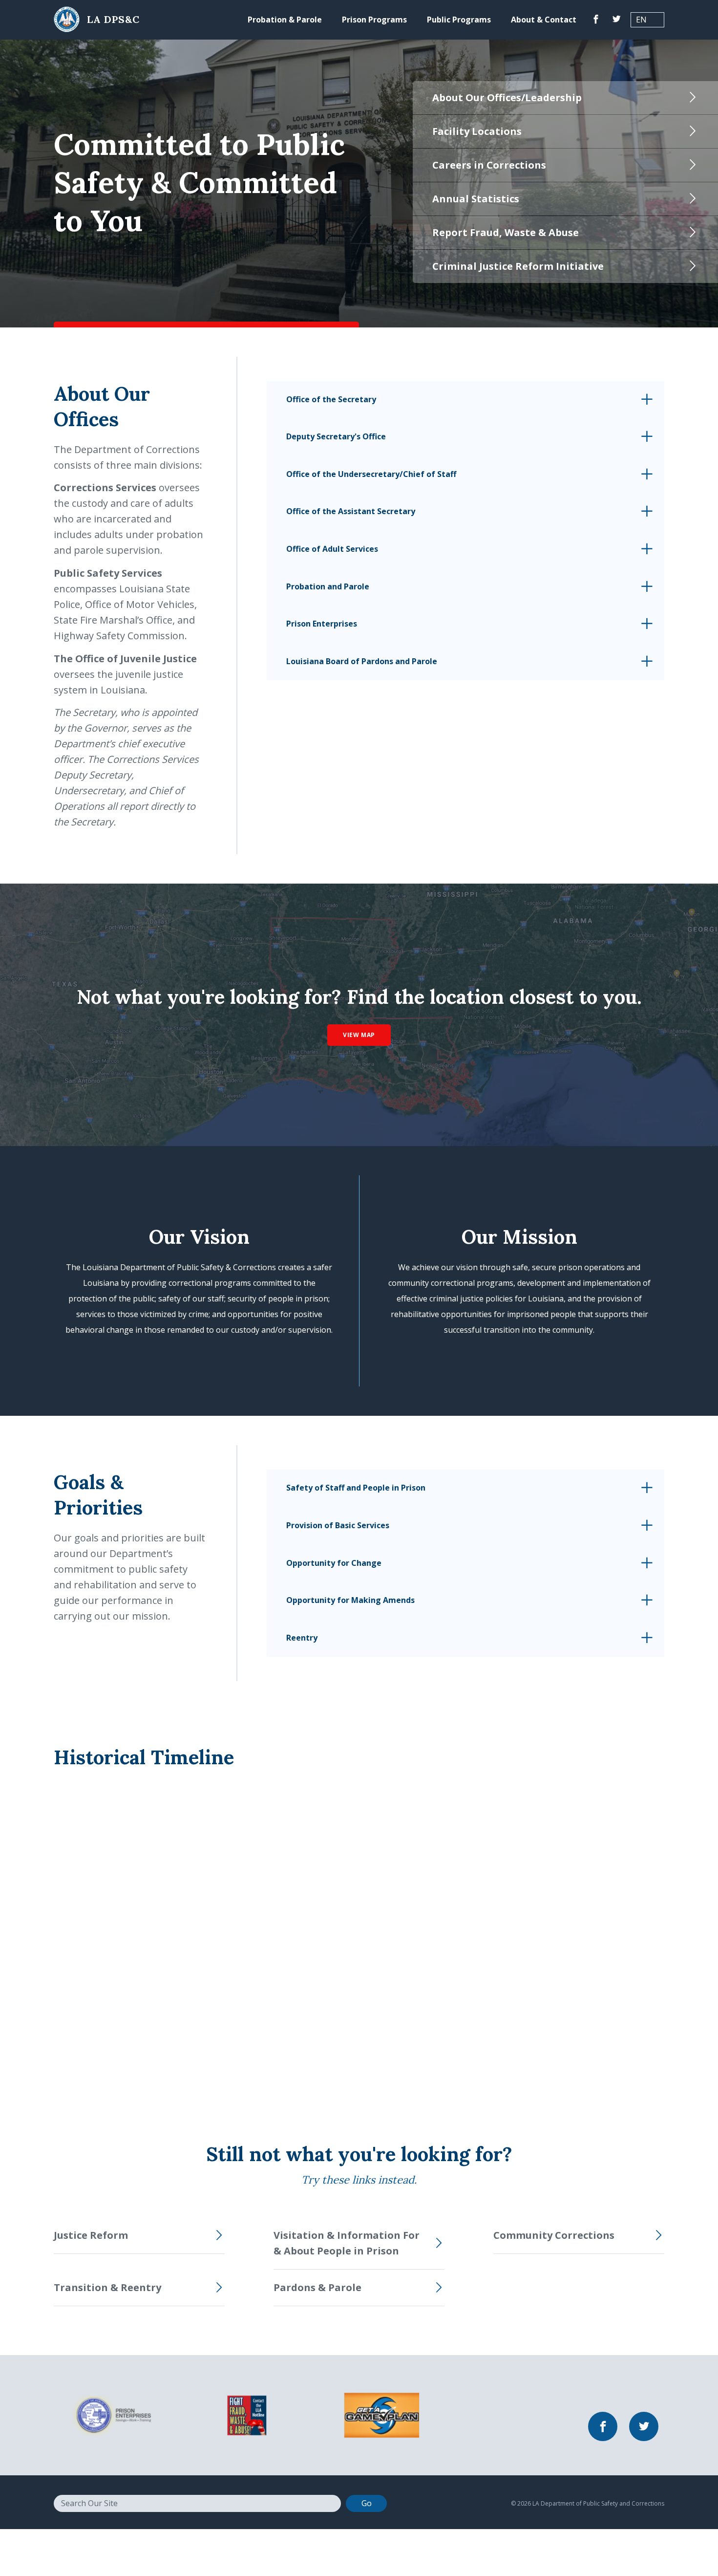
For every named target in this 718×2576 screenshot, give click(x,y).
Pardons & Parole (317, 2287)
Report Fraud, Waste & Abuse (506, 232)
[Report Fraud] (247, 2414)
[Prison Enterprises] (112, 2414)
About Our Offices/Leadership (507, 97)
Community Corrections (554, 2235)
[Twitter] (616, 20)
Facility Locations (477, 131)
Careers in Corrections (489, 165)
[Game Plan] (382, 2414)
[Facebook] (596, 20)
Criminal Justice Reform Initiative (518, 266)
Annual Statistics (476, 199)
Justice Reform (91, 2235)
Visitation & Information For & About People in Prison (347, 2243)
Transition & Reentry (107, 2287)
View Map (359, 1035)
